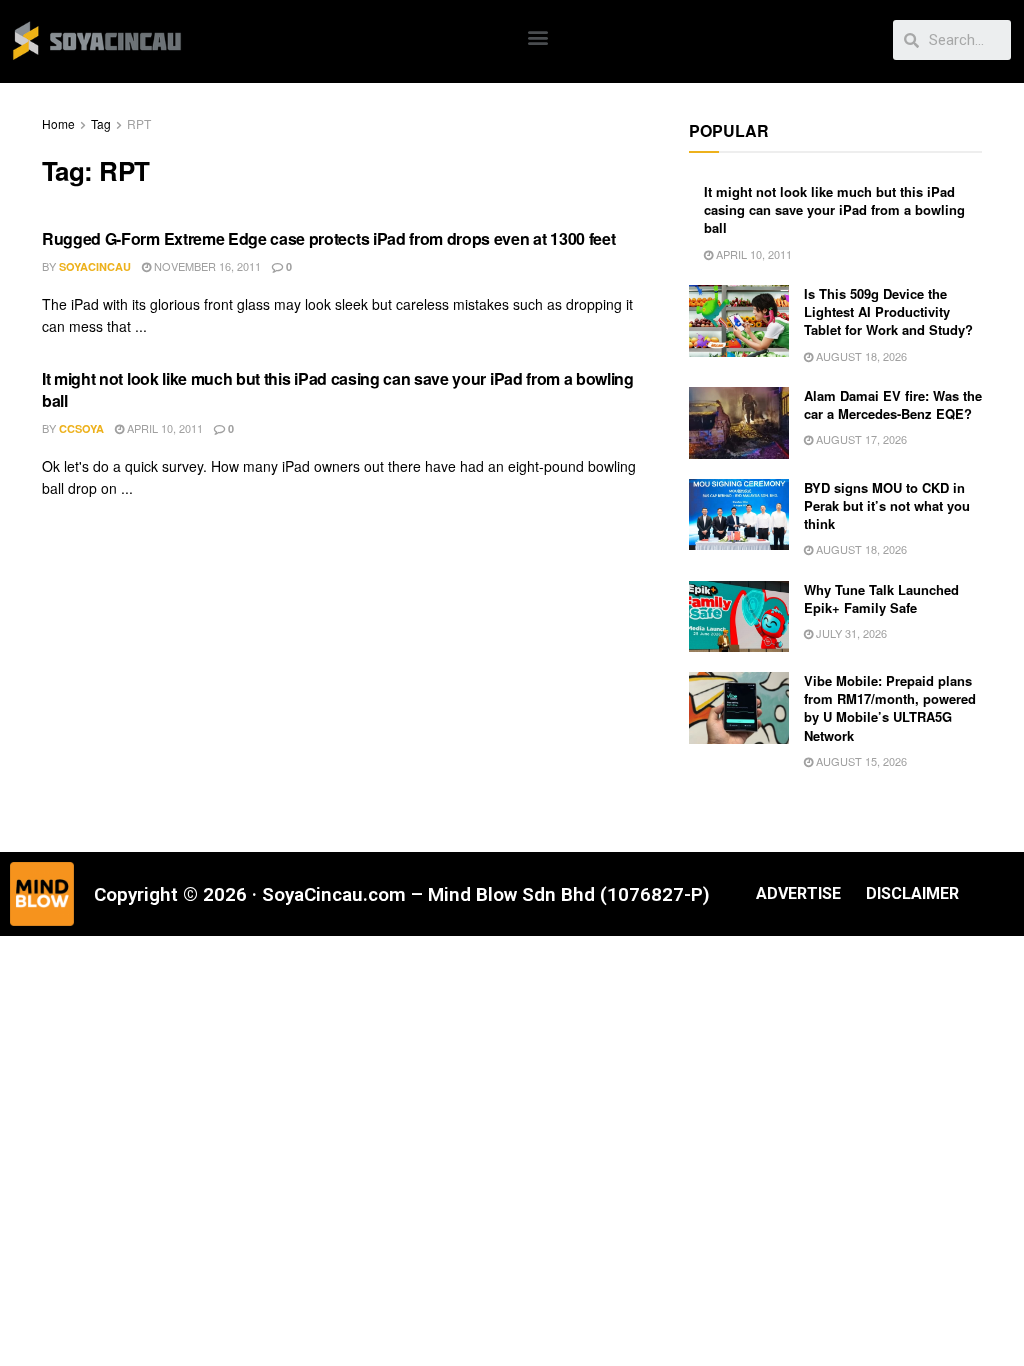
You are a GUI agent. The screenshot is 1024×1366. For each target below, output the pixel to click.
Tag (101, 123)
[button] (538, 36)
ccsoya (81, 428)
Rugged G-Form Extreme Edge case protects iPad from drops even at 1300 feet (328, 238)
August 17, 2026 (860, 439)
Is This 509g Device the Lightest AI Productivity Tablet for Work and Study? (888, 311)
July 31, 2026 (850, 633)
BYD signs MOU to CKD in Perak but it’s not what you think (887, 505)
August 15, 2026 (860, 761)
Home (58, 123)
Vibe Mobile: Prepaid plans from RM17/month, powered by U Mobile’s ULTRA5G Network (890, 708)
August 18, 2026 (860, 356)
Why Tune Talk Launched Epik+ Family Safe (881, 598)
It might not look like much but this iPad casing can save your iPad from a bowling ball (338, 389)
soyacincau (95, 266)
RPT (139, 123)
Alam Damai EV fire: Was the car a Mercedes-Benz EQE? (893, 404)
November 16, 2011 (206, 266)
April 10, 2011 (163, 428)
